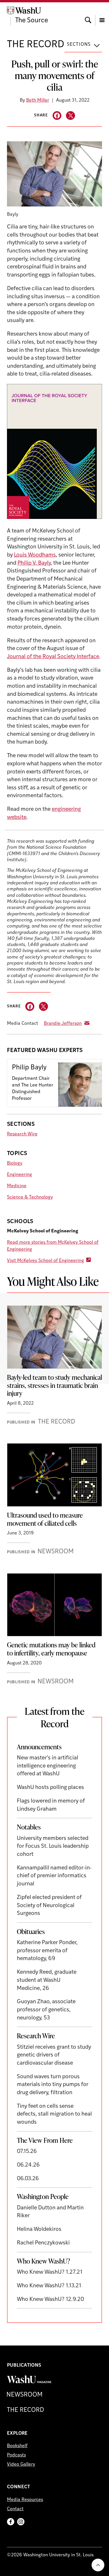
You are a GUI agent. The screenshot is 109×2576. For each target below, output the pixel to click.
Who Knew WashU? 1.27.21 (50, 2272)
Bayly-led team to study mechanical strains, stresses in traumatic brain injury (54, 1385)
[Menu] (102, 15)
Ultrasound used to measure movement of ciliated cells (45, 1519)
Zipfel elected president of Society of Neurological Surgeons (49, 1906)
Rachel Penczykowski (43, 2243)
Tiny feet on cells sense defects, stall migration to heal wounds (54, 2114)
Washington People (43, 2196)
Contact (15, 2509)
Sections (79, 45)
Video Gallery (21, 2465)
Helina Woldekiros (39, 2230)
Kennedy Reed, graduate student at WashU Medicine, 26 (47, 1980)
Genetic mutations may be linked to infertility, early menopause (51, 1649)
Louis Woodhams (35, 555)
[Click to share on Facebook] (57, 116)
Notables (29, 1827)
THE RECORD (36, 45)
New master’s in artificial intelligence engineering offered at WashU (48, 1766)
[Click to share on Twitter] (70, 116)
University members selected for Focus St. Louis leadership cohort (53, 1847)
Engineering (19, 1175)
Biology (15, 1163)
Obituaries (31, 1931)
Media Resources (25, 2500)
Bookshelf (17, 2446)
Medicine (17, 1186)
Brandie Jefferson (63, 1024)
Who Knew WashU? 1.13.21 (49, 2286)
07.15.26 (27, 2152)
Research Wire (22, 1134)
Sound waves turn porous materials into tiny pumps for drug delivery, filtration (53, 2085)
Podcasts (16, 2455)
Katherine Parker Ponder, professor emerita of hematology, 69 (47, 1951)
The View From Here (45, 2140)
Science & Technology (30, 1197)
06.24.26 (28, 2165)
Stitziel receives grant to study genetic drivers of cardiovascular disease (54, 2055)
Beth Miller (38, 100)
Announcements (39, 1747)
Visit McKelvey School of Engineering (45, 1261)
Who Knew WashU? (43, 2261)
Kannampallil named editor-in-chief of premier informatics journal (54, 1876)
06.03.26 (28, 2179)
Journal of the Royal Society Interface (53, 657)
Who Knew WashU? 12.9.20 (50, 2300)
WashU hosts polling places (50, 1788)
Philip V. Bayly (34, 563)
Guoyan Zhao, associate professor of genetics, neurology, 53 (46, 2010)
